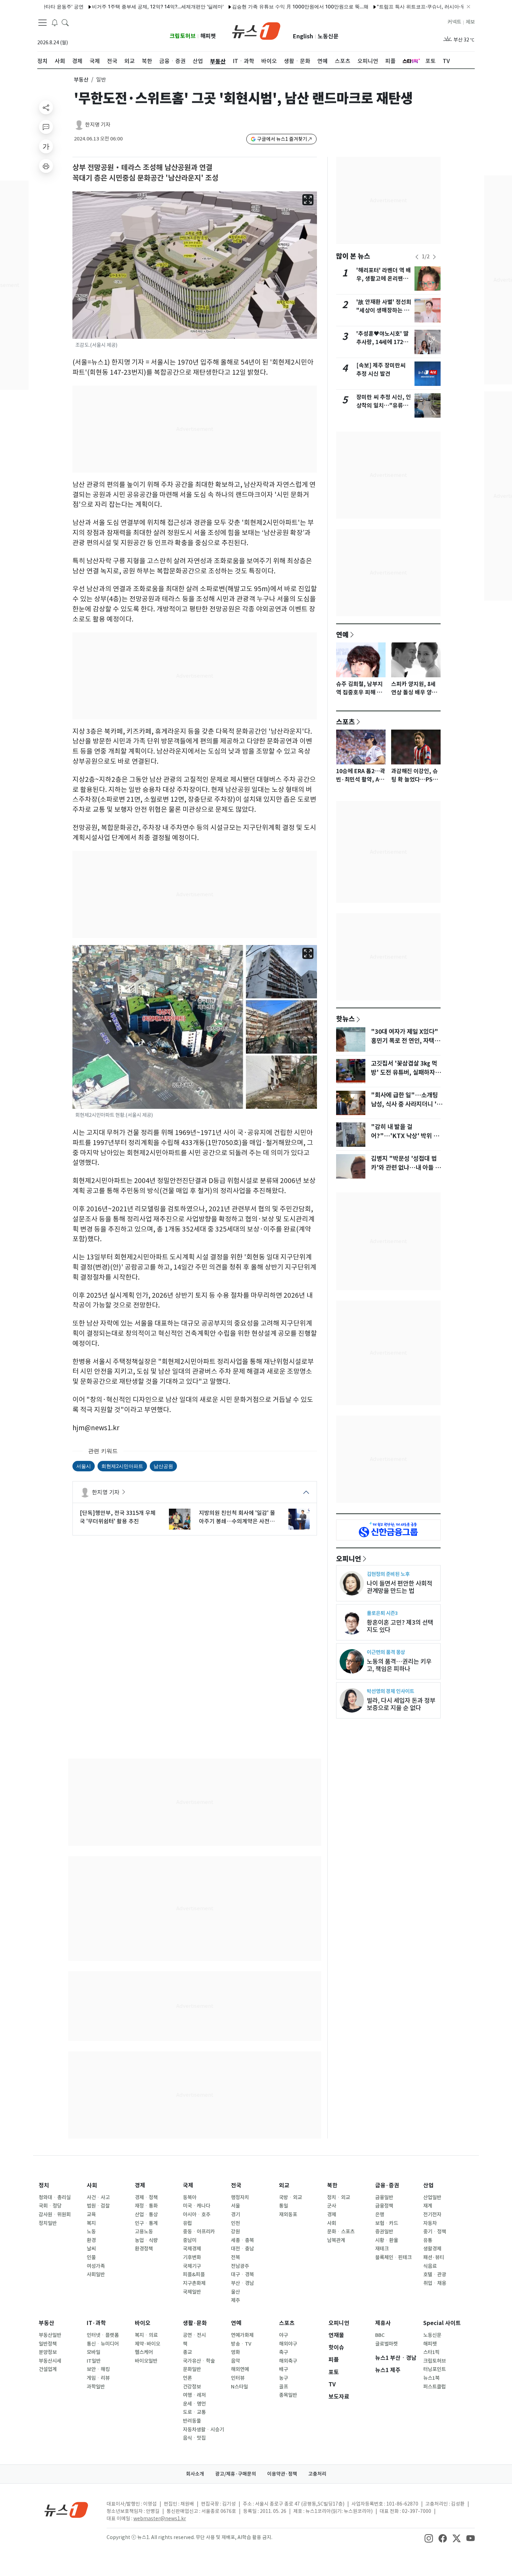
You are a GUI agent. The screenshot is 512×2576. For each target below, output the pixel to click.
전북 (235, 2257)
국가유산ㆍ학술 (199, 2361)
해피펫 (208, 36)
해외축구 (288, 2361)
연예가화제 (242, 2335)
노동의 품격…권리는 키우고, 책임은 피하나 (399, 1665)
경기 (235, 2215)
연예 (342, 634)
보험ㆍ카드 (387, 2223)
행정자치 (240, 2197)
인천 (235, 2223)
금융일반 (384, 2197)
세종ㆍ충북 (242, 2240)
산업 (428, 2185)
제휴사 (383, 2323)
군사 (332, 2206)
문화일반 (192, 2369)
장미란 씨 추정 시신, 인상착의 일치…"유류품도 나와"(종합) (384, 406)
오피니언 (349, 1558)
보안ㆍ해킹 (98, 2369)
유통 (428, 2240)
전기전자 (432, 2215)
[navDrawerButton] (42, 23)
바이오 (143, 2323)
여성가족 (96, 2266)
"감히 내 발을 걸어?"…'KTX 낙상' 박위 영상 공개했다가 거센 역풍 (405, 1136)
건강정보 (192, 2387)
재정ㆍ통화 (146, 2206)
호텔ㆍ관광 (435, 2274)
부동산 (81, 80)
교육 (91, 2215)
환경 (91, 2240)
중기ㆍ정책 (435, 2232)
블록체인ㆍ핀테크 (393, 2257)
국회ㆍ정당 (50, 2206)
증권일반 (384, 2232)
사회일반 (96, 2274)
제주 (235, 2300)
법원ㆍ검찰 (98, 2206)
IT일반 (94, 2361)
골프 (284, 2387)
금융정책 (384, 2206)
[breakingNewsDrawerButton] (55, 22)
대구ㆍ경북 (242, 2274)
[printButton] (46, 166)
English (303, 36)
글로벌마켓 (386, 2344)
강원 (235, 2232)
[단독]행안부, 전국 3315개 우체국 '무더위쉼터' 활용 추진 (118, 1517)
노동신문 (328, 36)
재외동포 (288, 2215)
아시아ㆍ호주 (197, 2215)
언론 (187, 2378)
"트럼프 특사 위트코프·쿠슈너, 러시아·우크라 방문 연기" (393, 6)
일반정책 (48, 2344)
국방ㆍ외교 (290, 2197)
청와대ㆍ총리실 (55, 2197)
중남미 (190, 2240)
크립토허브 (183, 36)
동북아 (190, 2197)
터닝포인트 (435, 2369)
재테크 (382, 2249)
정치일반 (48, 2223)
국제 (188, 2185)
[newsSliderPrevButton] (417, 257)
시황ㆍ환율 (387, 2240)
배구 (284, 2369)
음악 (235, 2361)
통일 (284, 2206)
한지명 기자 (98, 125)
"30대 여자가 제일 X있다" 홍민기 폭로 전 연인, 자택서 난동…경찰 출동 (405, 1041)
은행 (380, 2215)
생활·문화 (195, 2323)
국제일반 (192, 2292)
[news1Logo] (66, 2510)
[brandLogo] (256, 30)
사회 (92, 2185)
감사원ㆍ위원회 (55, 2215)
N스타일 (239, 2387)
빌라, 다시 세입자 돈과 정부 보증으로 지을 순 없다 (401, 1704)
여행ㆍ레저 (194, 2395)
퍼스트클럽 (435, 2387)
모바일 (94, 2352)
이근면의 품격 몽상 (386, 1652)
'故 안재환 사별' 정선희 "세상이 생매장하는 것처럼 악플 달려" (384, 310)
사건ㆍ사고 (98, 2197)
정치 (44, 2185)
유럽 (187, 2223)
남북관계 (336, 2240)
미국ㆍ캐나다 (197, 2206)
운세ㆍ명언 (194, 2404)
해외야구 (288, 2344)
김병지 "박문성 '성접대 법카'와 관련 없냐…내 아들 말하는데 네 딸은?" (406, 1168)
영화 (235, 2352)
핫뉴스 (346, 1019)
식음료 (430, 2266)
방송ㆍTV (241, 2344)
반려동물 (192, 2421)
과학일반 (96, 2387)
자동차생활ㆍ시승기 (203, 2430)
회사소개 (195, 2474)
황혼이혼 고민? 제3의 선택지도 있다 (400, 1626)
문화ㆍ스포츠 (341, 2232)
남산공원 (163, 1466)
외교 (284, 2185)
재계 (428, 2206)
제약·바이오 (148, 2344)
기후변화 (192, 2257)
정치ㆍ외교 (339, 2197)
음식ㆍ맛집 (194, 2438)
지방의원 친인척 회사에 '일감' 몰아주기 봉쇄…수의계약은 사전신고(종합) (237, 1517)
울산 (235, 2292)
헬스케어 (144, 2352)
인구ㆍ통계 (146, 2223)
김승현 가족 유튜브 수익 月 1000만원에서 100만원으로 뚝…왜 (255, 6)
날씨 (91, 2249)
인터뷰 (238, 2378)
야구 (284, 2335)
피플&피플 (194, 2274)
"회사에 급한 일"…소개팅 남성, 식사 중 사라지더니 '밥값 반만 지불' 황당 (406, 1104)
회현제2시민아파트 (122, 1466)
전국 (236, 2185)
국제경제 (192, 2249)
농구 (284, 2378)
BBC (380, 2335)
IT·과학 (96, 2323)
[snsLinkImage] (429, 2538)
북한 (332, 2185)
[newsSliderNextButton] (434, 257)
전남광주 (240, 2266)
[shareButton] (46, 107)
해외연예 (240, 2369)
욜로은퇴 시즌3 (382, 1613)
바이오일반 (146, 2361)
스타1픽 (431, 2352)
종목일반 (288, 2395)
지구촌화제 (194, 2283)
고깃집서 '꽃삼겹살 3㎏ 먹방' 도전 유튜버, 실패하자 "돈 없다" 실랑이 (404, 1073)
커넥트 (454, 22)
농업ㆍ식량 (146, 2240)
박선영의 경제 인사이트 (390, 1691)
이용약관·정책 (282, 2474)
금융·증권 (387, 2185)
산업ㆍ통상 (146, 2215)
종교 (187, 2352)
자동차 (430, 2223)
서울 (235, 2206)
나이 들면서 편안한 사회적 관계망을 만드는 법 (399, 1587)
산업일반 (432, 2197)
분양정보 (48, 2352)
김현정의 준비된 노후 (388, 1574)
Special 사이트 (442, 2323)
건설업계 (48, 2369)
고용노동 (144, 2232)
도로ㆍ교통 (194, 2412)
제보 (470, 22)
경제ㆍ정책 (146, 2197)
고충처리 (317, 2474)
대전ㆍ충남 (242, 2249)
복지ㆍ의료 (146, 2335)
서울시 (84, 1466)
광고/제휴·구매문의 (236, 2474)
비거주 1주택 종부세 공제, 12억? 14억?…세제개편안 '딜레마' (112, 6)
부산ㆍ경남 (242, 2283)
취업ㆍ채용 (435, 2283)
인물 (91, 2257)
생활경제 (432, 2249)
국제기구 (192, 2266)
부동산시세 (50, 2361)
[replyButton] (46, 127)
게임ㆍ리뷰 (98, 2378)
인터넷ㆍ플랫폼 (103, 2335)
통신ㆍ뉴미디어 (103, 2344)
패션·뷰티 (434, 2257)
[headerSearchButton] (65, 22)
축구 (284, 2352)
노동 (91, 2232)
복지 (91, 2223)
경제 (140, 2185)
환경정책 (144, 2249)
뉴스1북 (431, 2378)
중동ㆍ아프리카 (199, 2232)
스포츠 (346, 722)
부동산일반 (50, 2335)
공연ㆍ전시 (194, 2335)
